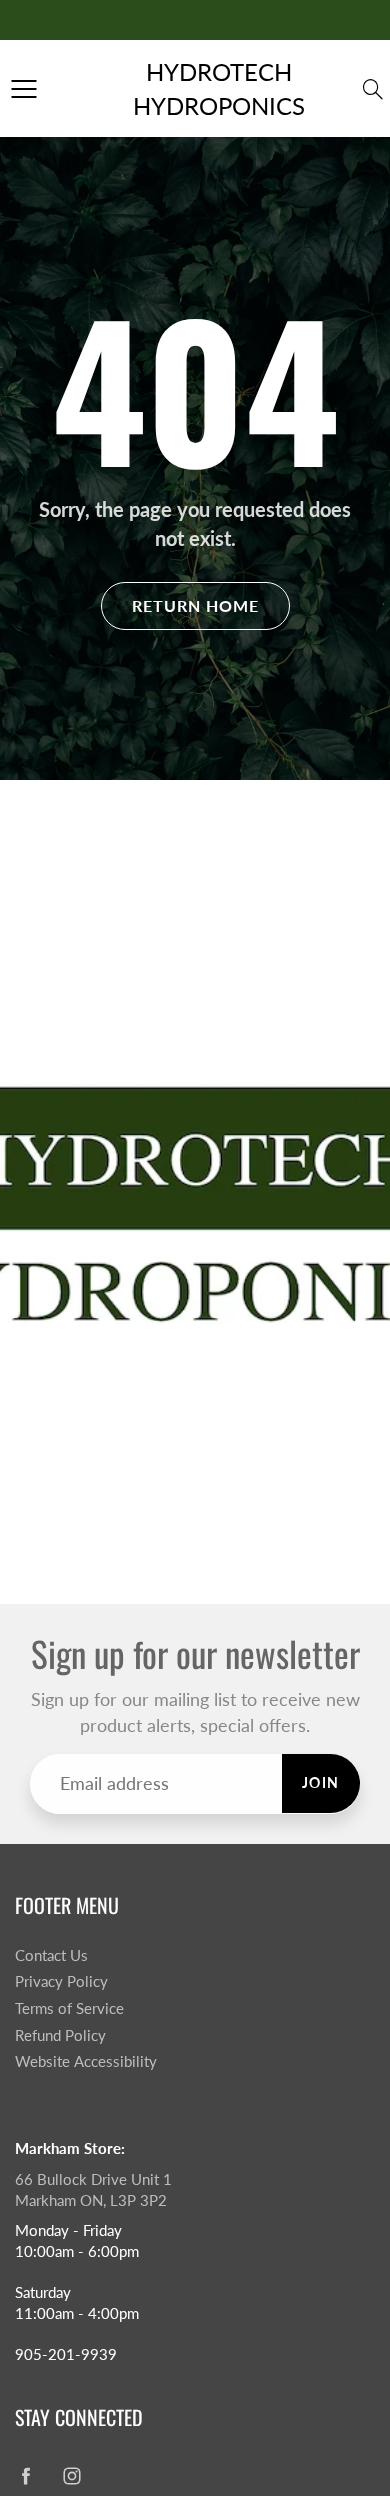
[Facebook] (25, 2475)
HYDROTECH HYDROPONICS (219, 88)
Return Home (195, 605)
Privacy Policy (61, 1981)
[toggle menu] (23, 89)
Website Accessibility (86, 2061)
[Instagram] (71, 2475)
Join (321, 1782)
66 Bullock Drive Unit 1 (93, 2179)
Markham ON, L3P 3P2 (91, 2200)
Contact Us (51, 1955)
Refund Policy (60, 2035)
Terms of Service (69, 2008)
